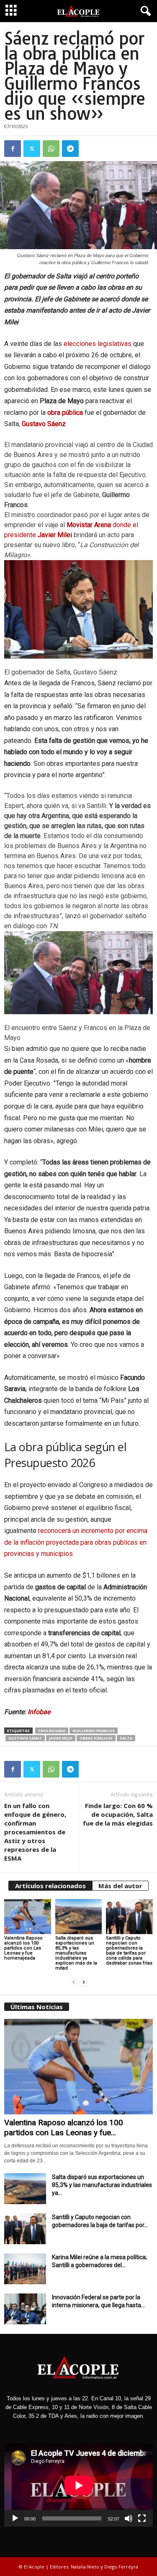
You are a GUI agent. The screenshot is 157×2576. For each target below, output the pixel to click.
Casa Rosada (52, 1731)
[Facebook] (13, 149)
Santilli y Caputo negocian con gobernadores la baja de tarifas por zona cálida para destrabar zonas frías (129, 1951)
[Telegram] (70, 149)
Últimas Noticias (37, 2007)
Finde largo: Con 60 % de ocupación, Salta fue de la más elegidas (118, 1814)
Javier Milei (61, 1738)
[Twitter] (32, 149)
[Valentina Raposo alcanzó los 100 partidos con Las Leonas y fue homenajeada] (28, 1916)
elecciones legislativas (98, 344)
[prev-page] (74, 1982)
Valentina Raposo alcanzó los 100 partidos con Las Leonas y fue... (64, 2128)
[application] (78, 2485)
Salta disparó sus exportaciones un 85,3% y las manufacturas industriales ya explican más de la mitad (76, 1953)
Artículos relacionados (50, 1886)
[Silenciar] (129, 2518)
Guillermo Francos (94, 1731)
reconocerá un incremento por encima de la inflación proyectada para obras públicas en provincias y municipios (76, 1542)
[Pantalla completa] (142, 2518)
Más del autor (120, 1886)
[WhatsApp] (51, 149)
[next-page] (84, 1982)
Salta (126, 1738)
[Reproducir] (15, 2518)
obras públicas (96, 1738)
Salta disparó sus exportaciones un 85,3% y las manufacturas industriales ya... (102, 2185)
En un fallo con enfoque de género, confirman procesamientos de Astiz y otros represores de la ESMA (35, 1832)
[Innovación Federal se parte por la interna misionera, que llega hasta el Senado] (25, 2309)
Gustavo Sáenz (25, 1738)
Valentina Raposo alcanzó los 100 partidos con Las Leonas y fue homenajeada (23, 1948)
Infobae (39, 1712)
